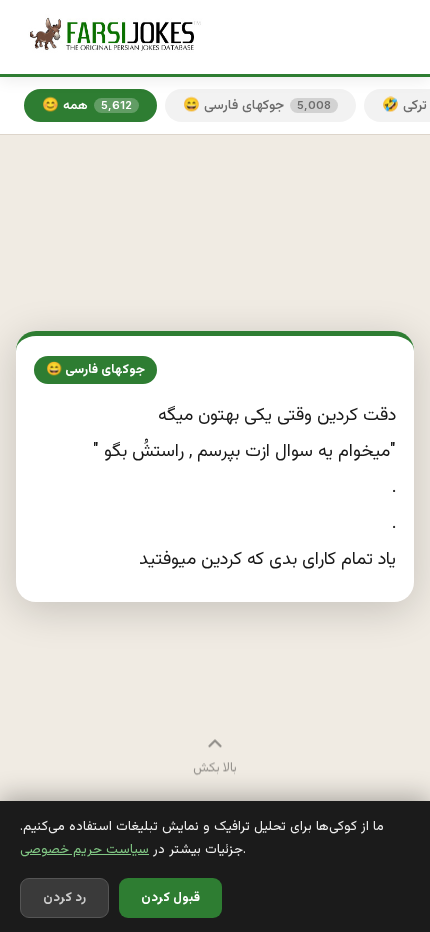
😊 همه (87, 105)
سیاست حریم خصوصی (84, 849)
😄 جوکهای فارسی (257, 105)
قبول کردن (170, 898)
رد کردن (64, 898)
